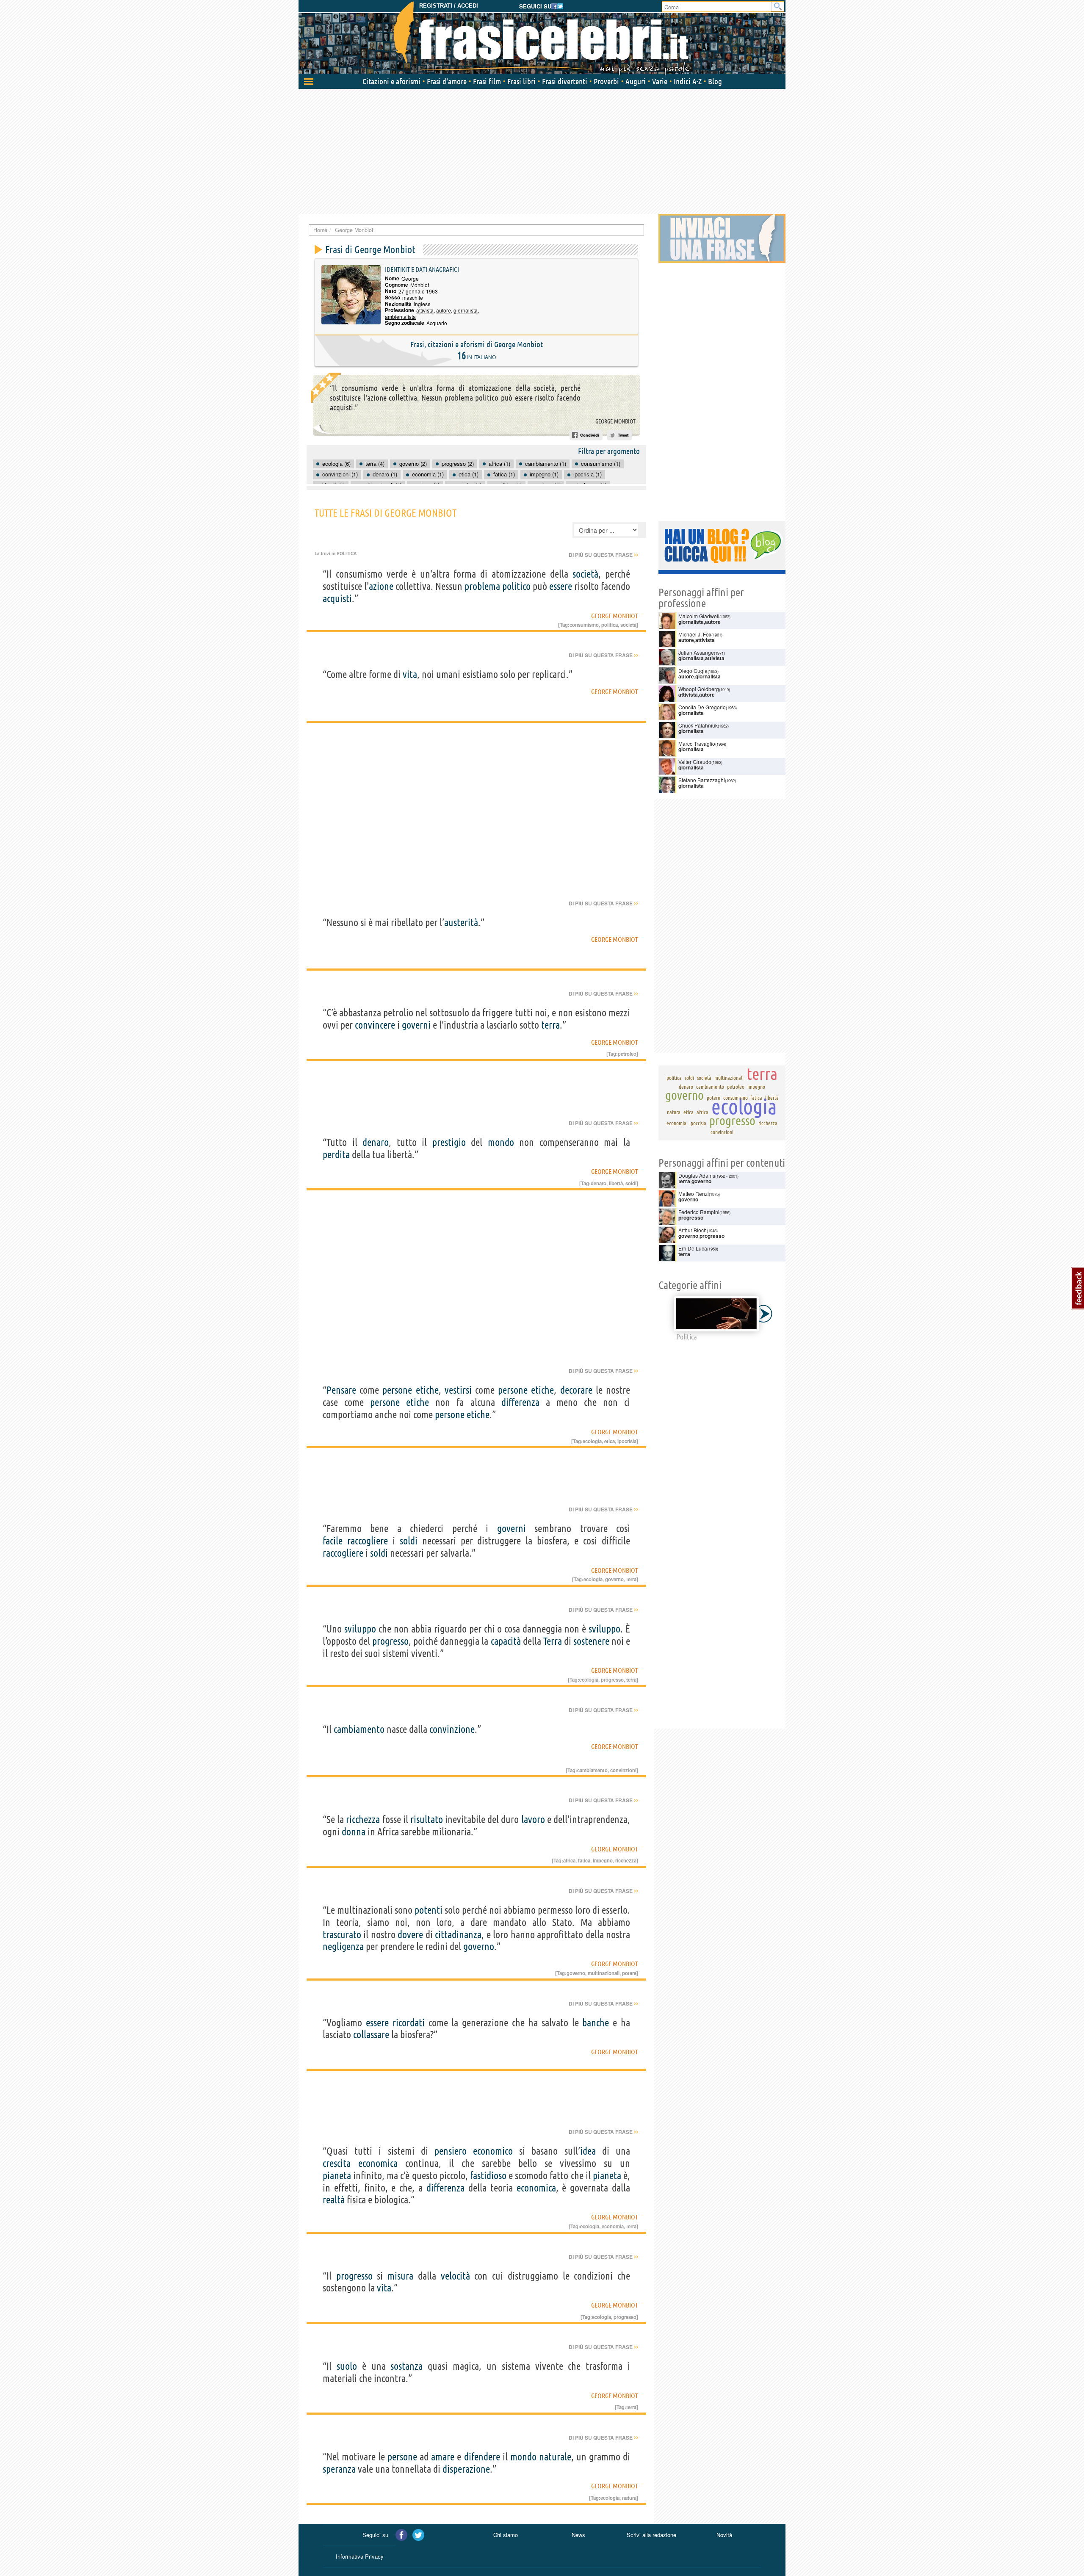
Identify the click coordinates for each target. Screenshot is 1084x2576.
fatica (584, 1860)
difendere (482, 2457)
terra (550, 1025)
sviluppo (360, 1629)
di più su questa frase (603, 555)
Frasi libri (521, 81)
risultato (427, 1819)
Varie (660, 81)
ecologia (592, 1441)
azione (381, 586)
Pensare (341, 1390)
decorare (576, 1390)
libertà (616, 1183)
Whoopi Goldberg (699, 689)
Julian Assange (696, 652)
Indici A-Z (688, 81)
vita (410, 674)
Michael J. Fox (695, 634)
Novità (724, 2535)
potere (629, 1973)
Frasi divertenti (565, 81)
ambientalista (400, 317)
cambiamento (359, 1729)
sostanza (406, 2366)
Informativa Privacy (360, 2556)
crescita (337, 2163)
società (585, 574)
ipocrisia (627, 1441)
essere (561, 586)
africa (569, 1860)
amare (443, 2457)
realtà (334, 2200)
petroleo (627, 1054)
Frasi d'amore (447, 81)
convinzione (452, 1729)
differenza (520, 1402)
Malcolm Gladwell (699, 616)
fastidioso (488, 2176)
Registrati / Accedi (449, 6)
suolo (347, 2366)
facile (333, 1541)
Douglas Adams (697, 1175)
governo (614, 1579)
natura (629, 2498)
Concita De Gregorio (702, 707)
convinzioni (623, 1770)
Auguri (636, 81)
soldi (631, 1183)
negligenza (343, 1947)
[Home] (542, 38)
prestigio (449, 1142)
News (578, 2535)
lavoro (533, 1819)
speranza (339, 2469)
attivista (425, 310)
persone (397, 1390)
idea (588, 2151)
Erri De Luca (693, 1248)
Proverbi (606, 81)
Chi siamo (506, 2535)
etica (610, 1441)
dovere (410, 1935)
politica (610, 625)
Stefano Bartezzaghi (702, 780)
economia (613, 2226)
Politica (347, 553)
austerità (461, 923)
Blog (715, 81)
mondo (501, 1142)
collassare (371, 2035)
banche (596, 2023)
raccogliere (368, 1541)
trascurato (342, 1935)
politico (516, 586)
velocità (455, 2276)
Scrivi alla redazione (651, 2535)
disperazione (466, 2469)
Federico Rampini (699, 1212)
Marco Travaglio (697, 743)
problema (482, 586)
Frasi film (487, 81)
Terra (553, 1641)
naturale (555, 2457)
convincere (375, 1025)
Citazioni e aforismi (391, 81)
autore (444, 310)
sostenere (591, 1641)
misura (400, 2276)
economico (493, 2151)
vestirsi (458, 1390)
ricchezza (363, 1819)
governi (416, 1025)
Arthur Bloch (693, 1230)
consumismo (584, 625)
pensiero (451, 2151)
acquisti (337, 599)
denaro (376, 1142)
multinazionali (604, 1973)
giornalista (466, 310)
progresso (390, 1641)
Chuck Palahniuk (698, 725)
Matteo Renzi (694, 1194)
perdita (336, 1155)
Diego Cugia (693, 671)
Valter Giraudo (695, 762)
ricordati (409, 2023)
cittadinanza (458, 1935)
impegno (603, 1860)
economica (378, 2163)
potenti (429, 1910)
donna (354, 1832)
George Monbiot (615, 421)
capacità (506, 1641)
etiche (427, 1390)
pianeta (337, 2176)
